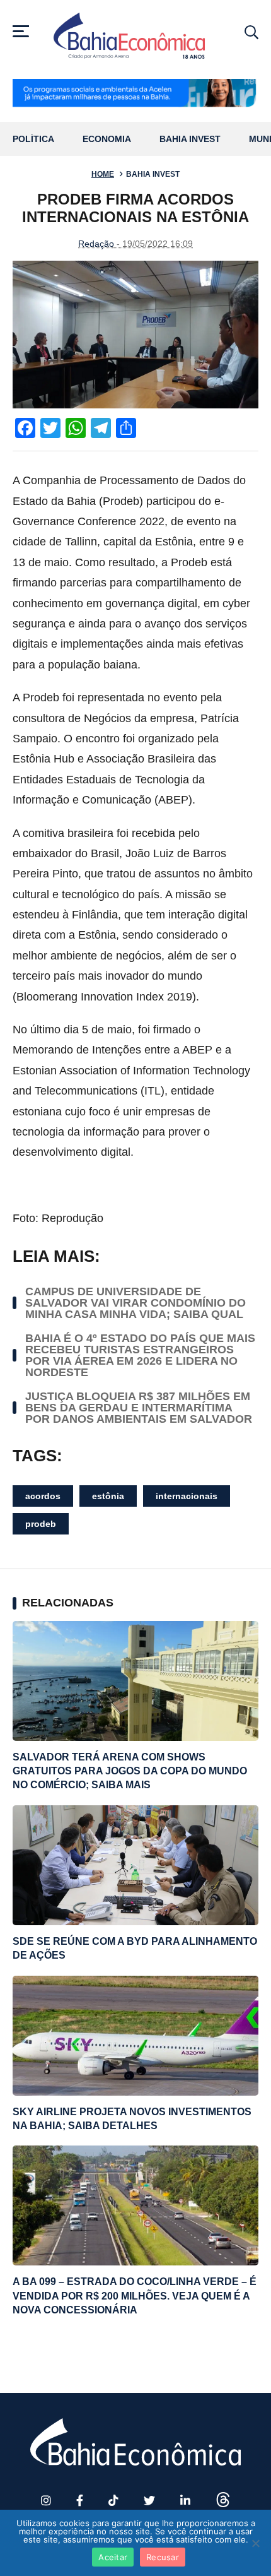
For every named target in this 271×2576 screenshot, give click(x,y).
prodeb (41, 1524)
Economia (107, 139)
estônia (108, 1496)
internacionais (187, 1496)
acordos (43, 1496)
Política (33, 139)
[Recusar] (255, 2543)
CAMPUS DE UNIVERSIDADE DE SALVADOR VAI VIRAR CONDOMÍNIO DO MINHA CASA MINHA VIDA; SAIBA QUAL (135, 1303)
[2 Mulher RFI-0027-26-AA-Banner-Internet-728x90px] (135, 94)
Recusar (163, 2557)
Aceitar (113, 2557)
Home (103, 174)
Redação (96, 244)
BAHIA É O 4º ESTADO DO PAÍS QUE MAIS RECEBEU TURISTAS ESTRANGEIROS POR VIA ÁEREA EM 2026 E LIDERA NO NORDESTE (140, 1355)
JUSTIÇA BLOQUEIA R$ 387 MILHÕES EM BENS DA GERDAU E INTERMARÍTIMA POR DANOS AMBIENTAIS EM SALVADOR (139, 1408)
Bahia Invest (190, 139)
